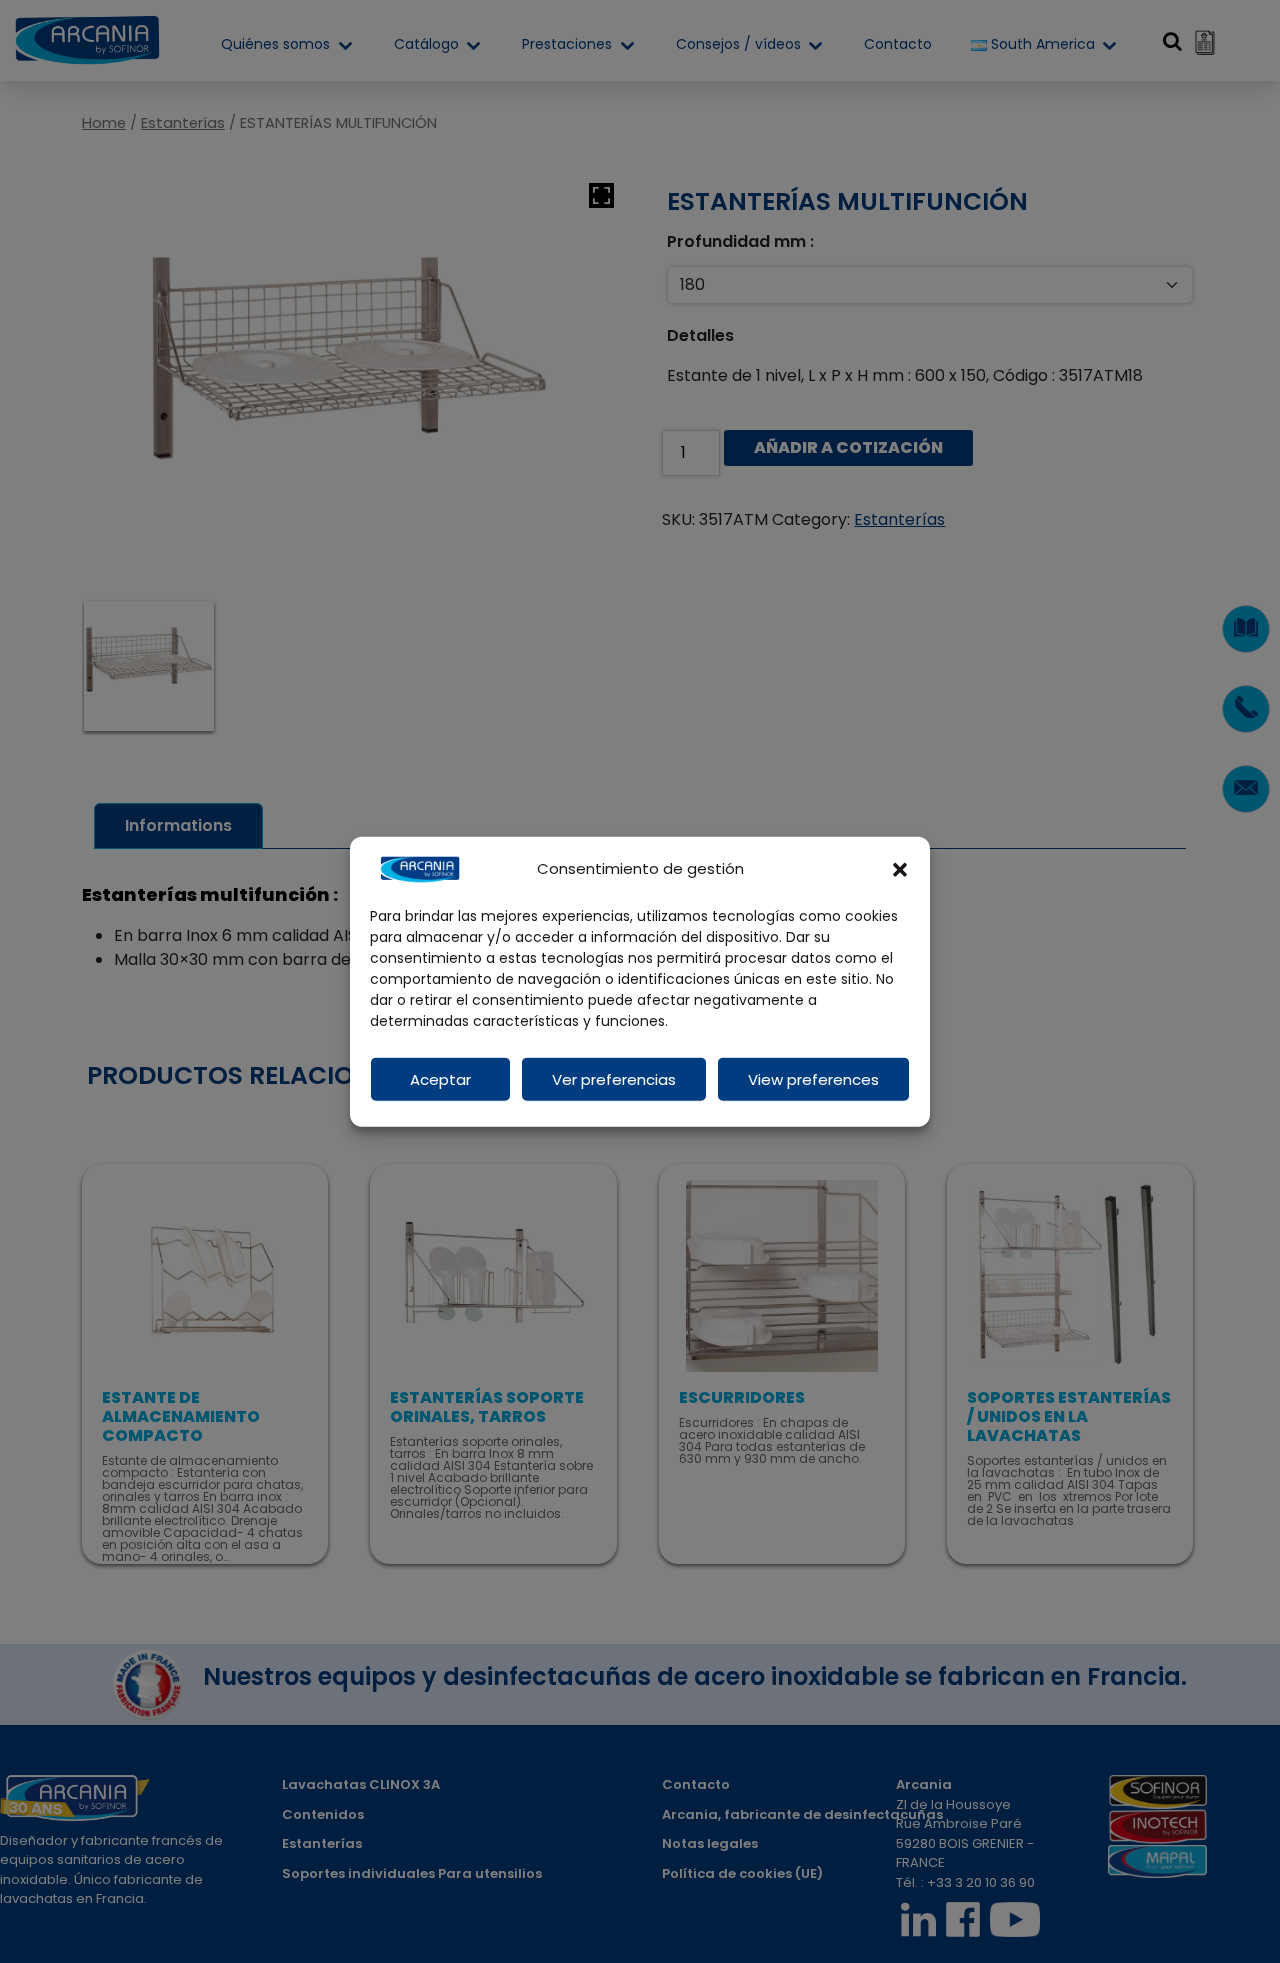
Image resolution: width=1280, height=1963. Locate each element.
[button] (900, 869)
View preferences (813, 1078)
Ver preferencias (614, 1078)
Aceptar (440, 1078)
